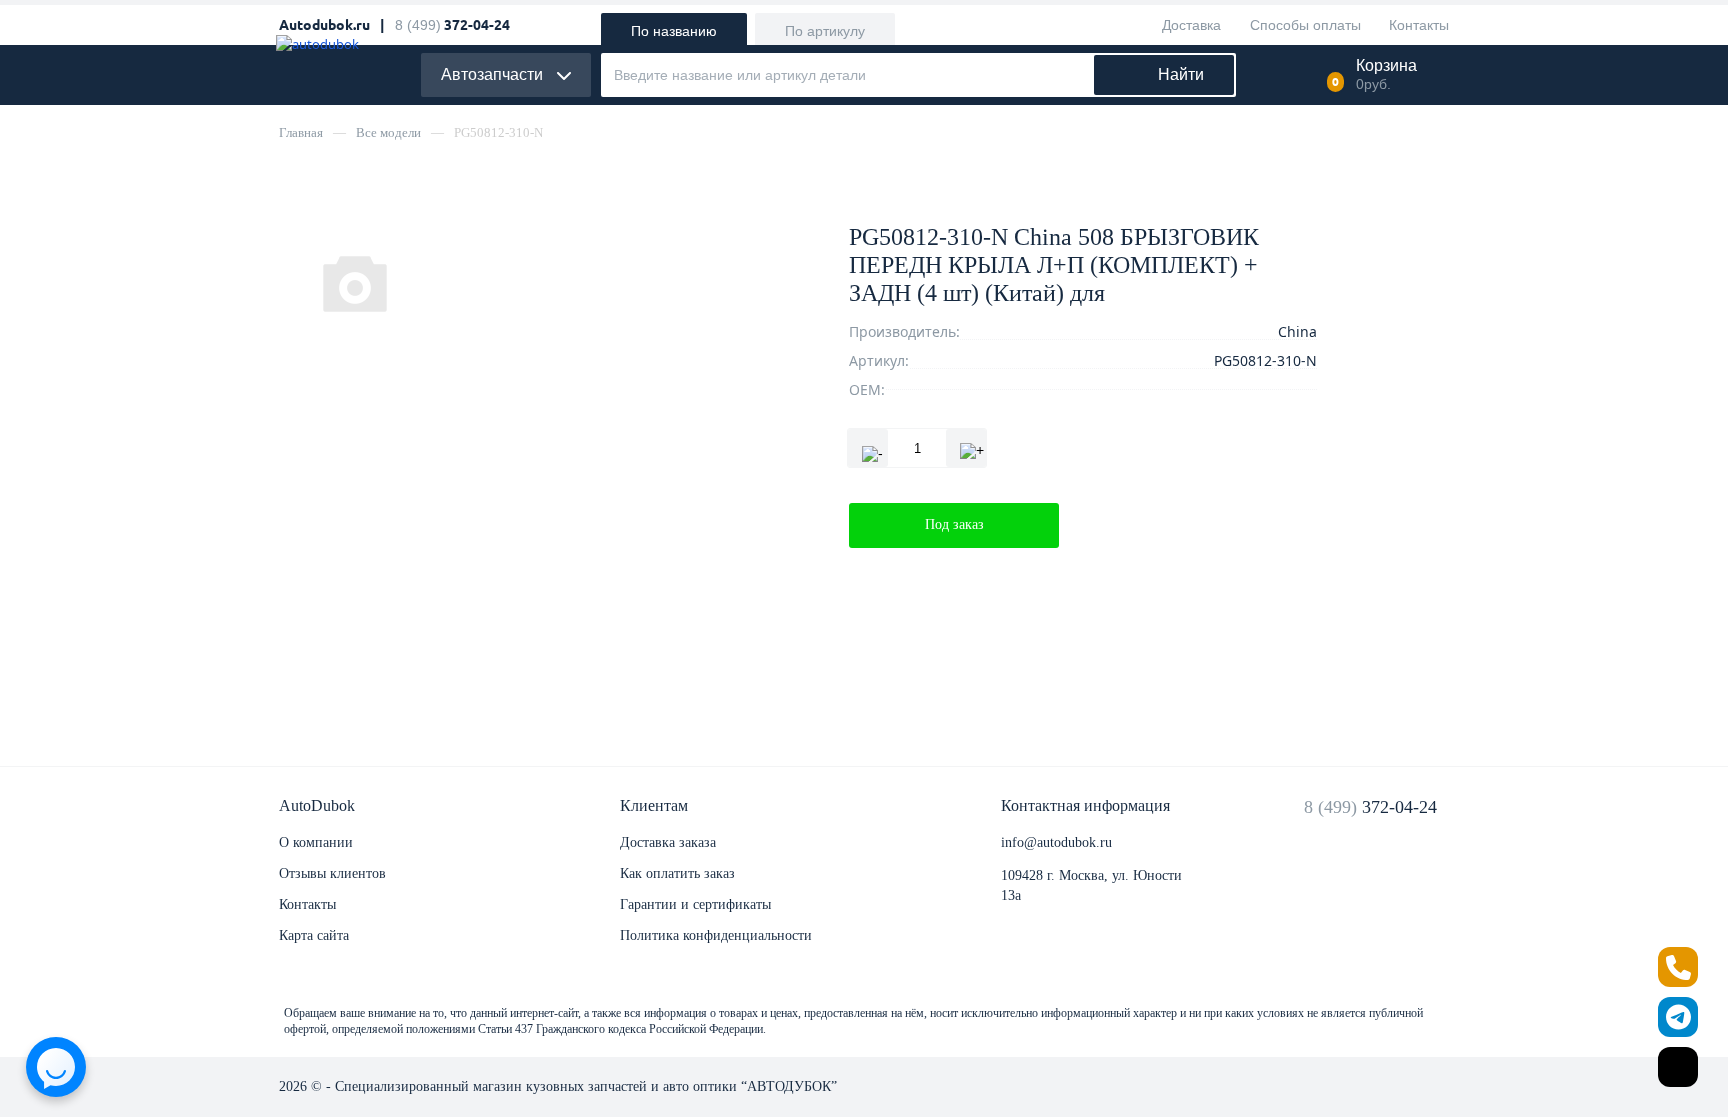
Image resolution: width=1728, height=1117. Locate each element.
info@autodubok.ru (1056, 842)
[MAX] (1678, 1067)
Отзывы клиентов (332, 873)
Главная (301, 132)
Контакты (307, 904)
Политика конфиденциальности (716, 935)
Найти (1181, 74)
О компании (316, 842)
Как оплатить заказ (677, 873)
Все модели (388, 132)
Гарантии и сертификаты (695, 904)
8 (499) (1370, 807)
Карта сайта (314, 935)
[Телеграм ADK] (1678, 1017)
